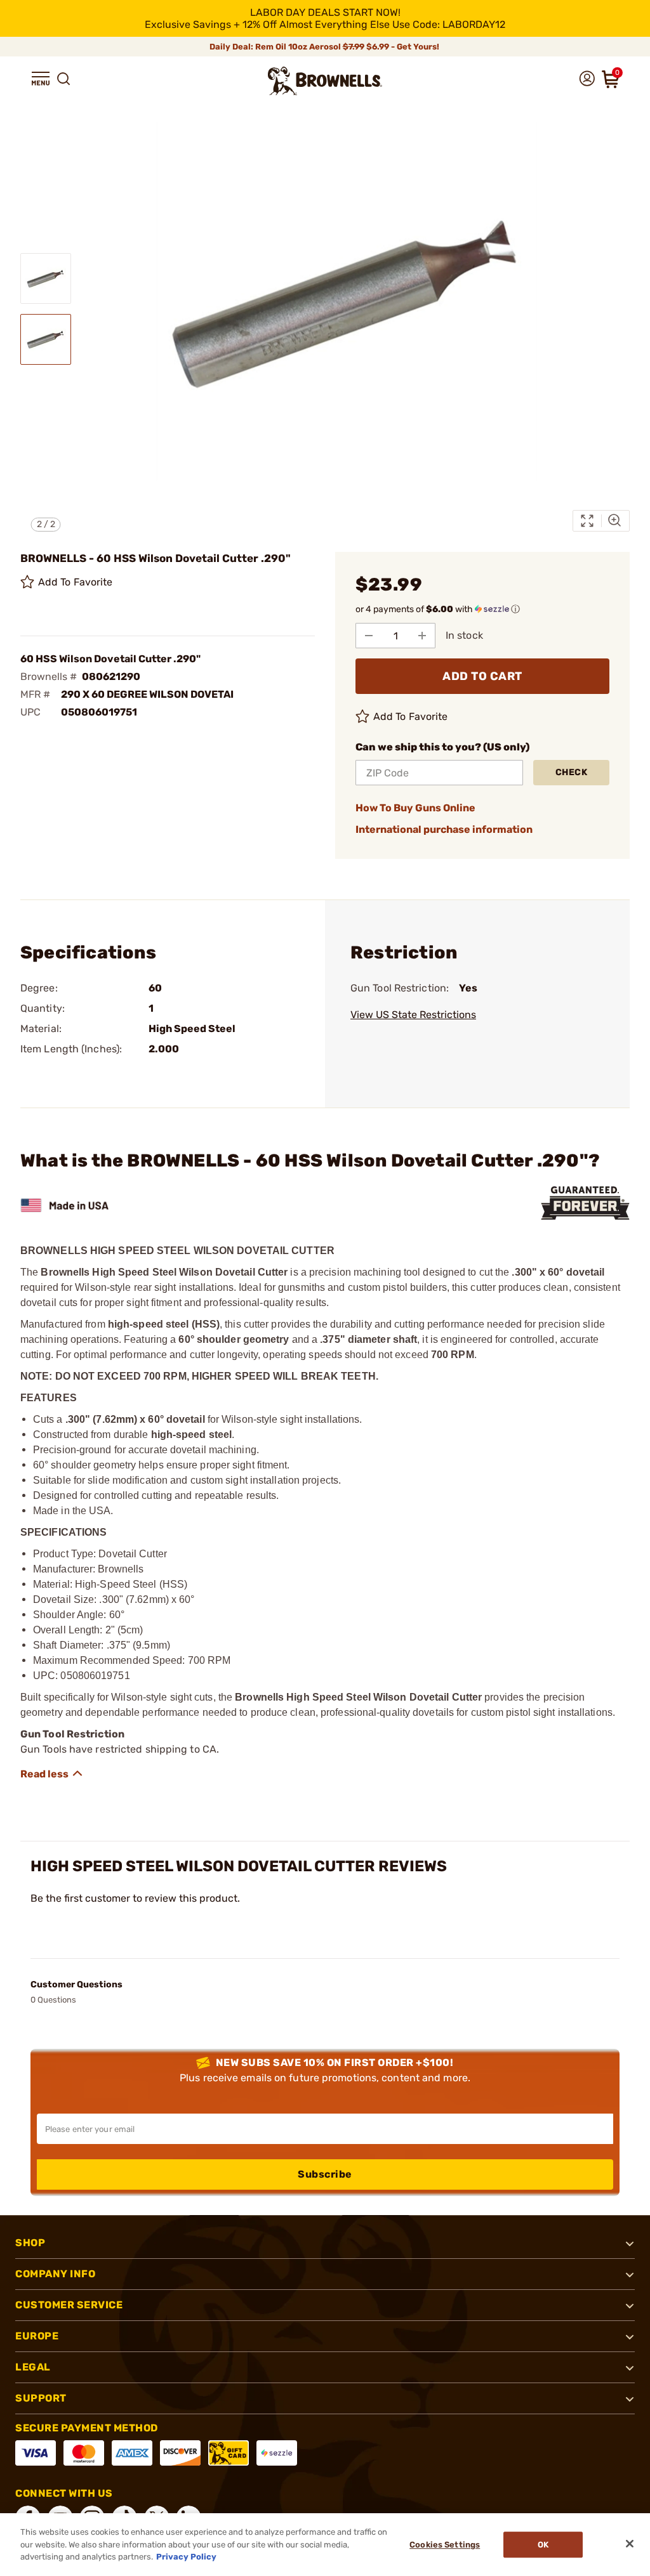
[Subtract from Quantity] (369, 636)
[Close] (630, 2544)
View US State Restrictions (413, 1015)
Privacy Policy (186, 2557)
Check (572, 772)
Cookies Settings (445, 2545)
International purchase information (444, 829)
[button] (41, 79)
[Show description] (52, 1774)
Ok (543, 2545)
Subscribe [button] (325, 2174)
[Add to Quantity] (422, 636)
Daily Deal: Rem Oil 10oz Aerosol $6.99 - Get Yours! (325, 47)
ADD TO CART (482, 676)
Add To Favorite (76, 582)
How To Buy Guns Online (415, 808)
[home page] (325, 81)
